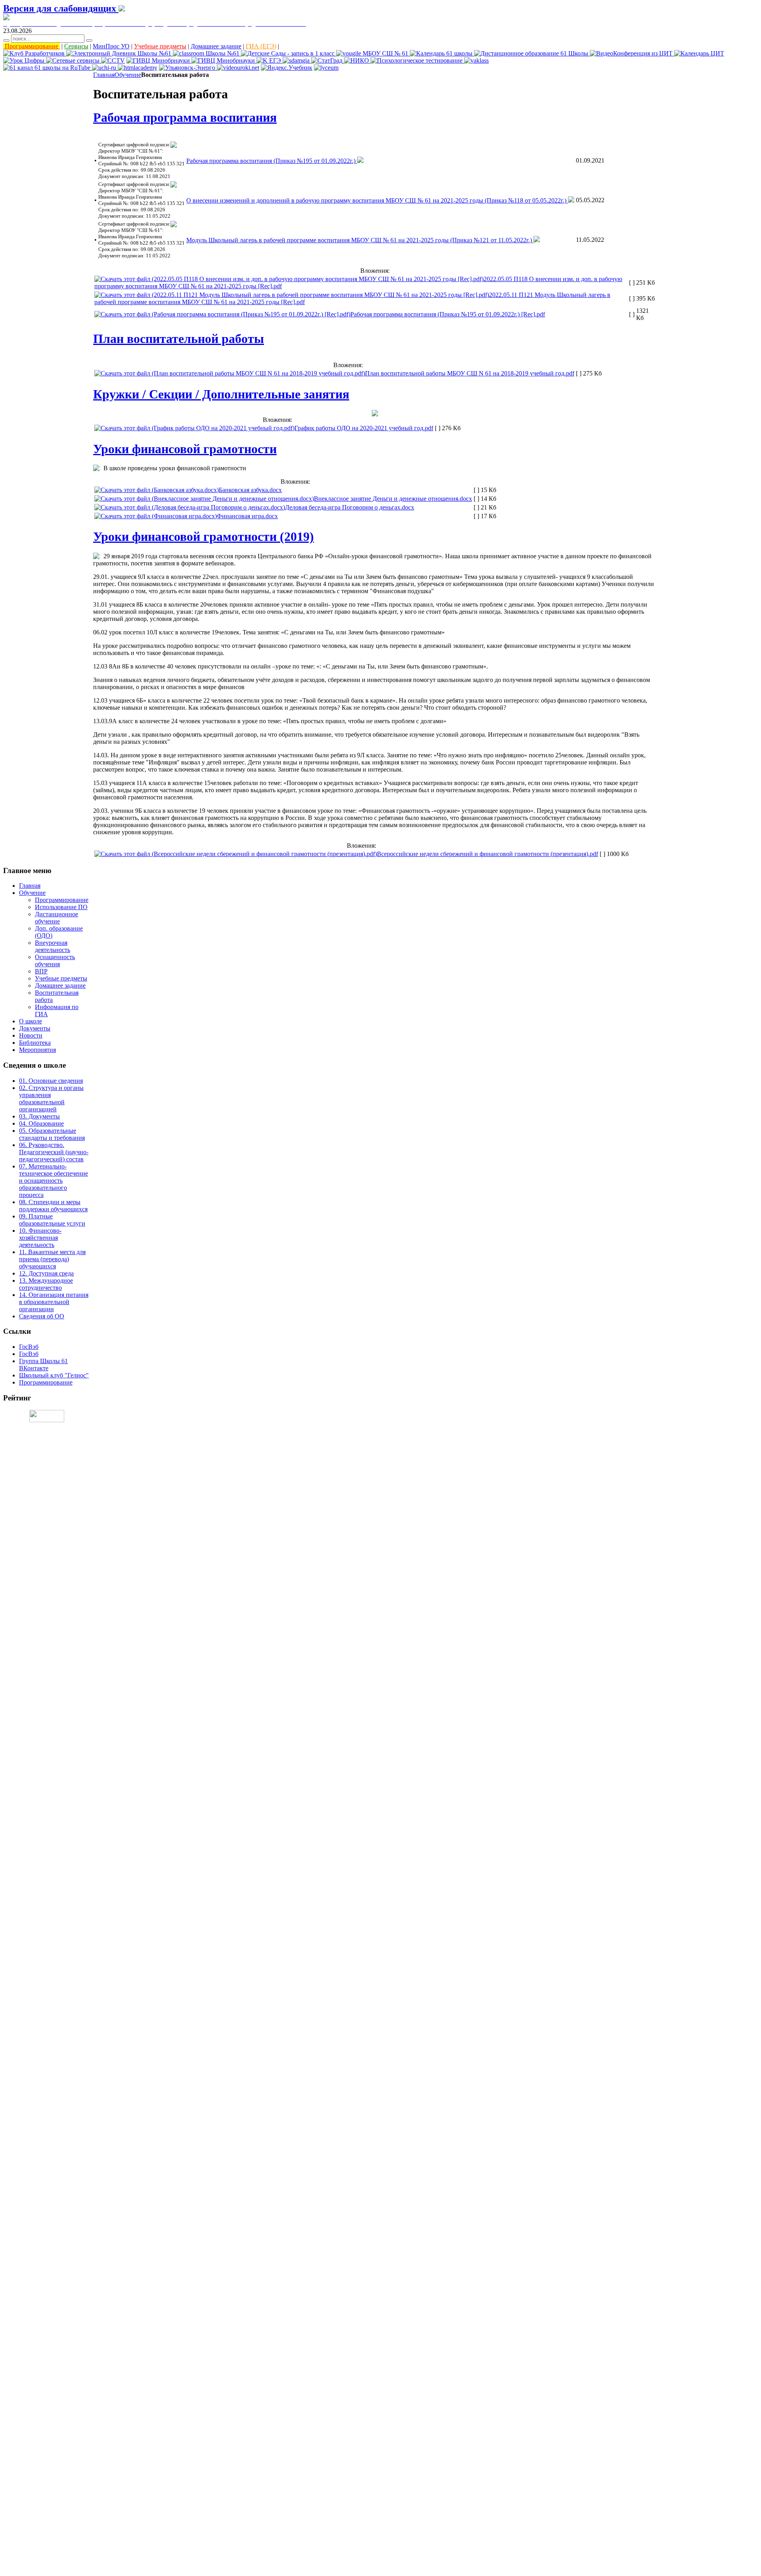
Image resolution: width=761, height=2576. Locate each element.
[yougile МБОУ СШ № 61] (373, 53)
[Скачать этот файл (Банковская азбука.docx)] (157, 490)
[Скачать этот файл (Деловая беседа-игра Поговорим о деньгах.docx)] (190, 507)
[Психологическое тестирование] (417, 60)
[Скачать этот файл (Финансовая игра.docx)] (156, 516)
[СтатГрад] (328, 60)
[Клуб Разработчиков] (35, 53)
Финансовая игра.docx (247, 516)
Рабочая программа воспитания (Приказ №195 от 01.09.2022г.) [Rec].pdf (448, 314)
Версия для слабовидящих (61, 8)
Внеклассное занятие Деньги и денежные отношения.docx (393, 499)
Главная (104, 75)
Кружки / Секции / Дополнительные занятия (221, 394)
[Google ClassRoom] (207, 53)
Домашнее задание (216, 46)
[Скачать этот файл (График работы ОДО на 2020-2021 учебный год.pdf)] (194, 428)
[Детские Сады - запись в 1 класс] (289, 53)
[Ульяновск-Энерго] (188, 68)
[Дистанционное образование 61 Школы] (532, 53)
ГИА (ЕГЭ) (261, 46)
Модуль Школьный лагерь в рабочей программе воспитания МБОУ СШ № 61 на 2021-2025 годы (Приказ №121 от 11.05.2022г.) (360, 240)
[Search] (6, 40)
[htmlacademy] (138, 68)
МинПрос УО (111, 46)
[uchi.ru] (105, 68)
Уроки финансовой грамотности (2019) (204, 536)
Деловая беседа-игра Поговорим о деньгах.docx (350, 507)
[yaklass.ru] (476, 60)
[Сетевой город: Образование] (120, 53)
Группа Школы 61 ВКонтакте (43, 1365)
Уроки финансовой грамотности (185, 449)
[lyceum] (326, 68)
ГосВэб (29, 1347)
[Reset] (89, 40)
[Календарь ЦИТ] (699, 53)
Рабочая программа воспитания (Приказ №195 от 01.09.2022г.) (272, 161)
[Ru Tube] (48, 68)
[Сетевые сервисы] (74, 60)
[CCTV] (113, 60)
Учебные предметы (160, 46)
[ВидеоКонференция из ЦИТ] (632, 53)
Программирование (32, 46)
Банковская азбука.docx (250, 490)
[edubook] (238, 68)
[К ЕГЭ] (270, 60)
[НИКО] (357, 60)
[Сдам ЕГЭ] (297, 60)
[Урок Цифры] (25, 60)
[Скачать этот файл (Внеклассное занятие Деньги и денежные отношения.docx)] (204, 499)
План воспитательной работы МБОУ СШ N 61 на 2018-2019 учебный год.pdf (470, 373)
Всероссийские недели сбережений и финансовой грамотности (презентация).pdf (488, 854)
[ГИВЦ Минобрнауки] (159, 60)
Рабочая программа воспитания (185, 117)
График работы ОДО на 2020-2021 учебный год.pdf (364, 428)
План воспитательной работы (179, 339)
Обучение (128, 75)
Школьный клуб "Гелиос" (54, 1375)
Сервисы (76, 46)
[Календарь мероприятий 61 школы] (442, 53)
